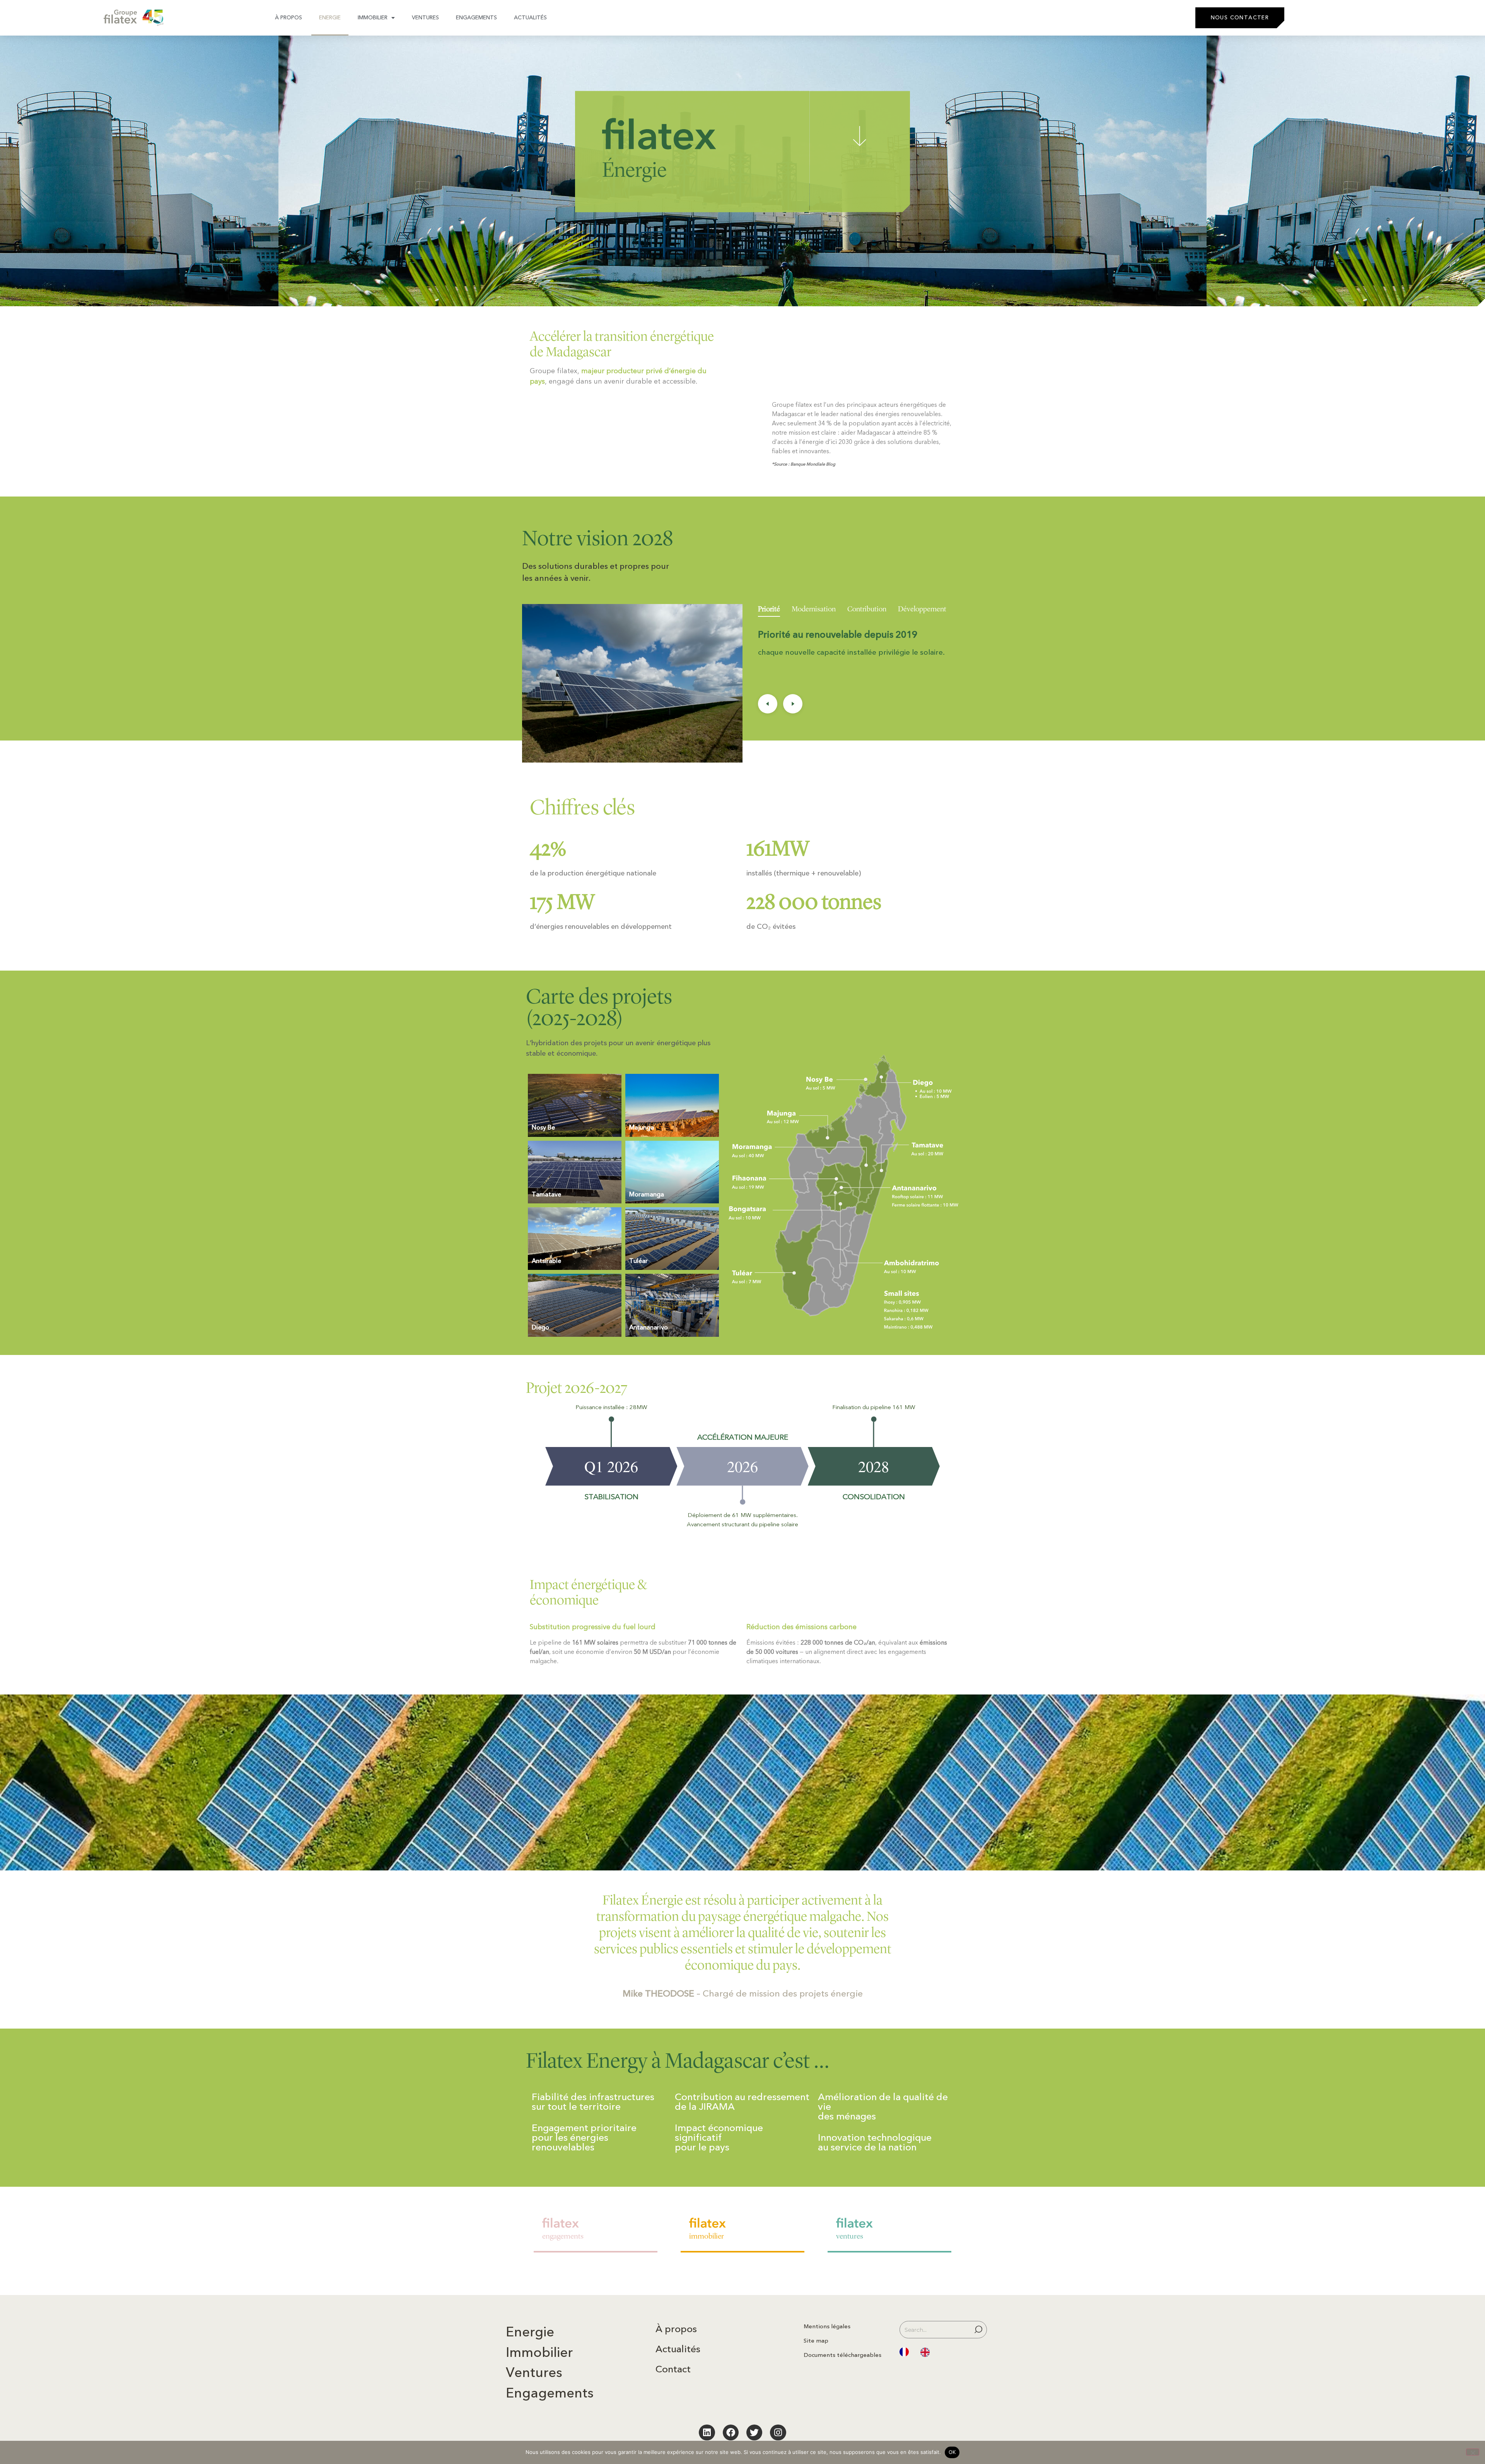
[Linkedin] (707, 2432)
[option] (927, 2353)
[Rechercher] (980, 2330)
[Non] (1473, 2452)
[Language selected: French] (918, 2352)
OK (952, 2452)
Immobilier (373, 18)
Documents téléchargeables (842, 2355)
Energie (330, 18)
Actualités (530, 18)
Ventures (425, 18)
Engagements (476, 18)
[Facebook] (731, 2432)
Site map (816, 2341)
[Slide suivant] (793, 704)
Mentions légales (827, 2326)
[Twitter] (754, 2432)
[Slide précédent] (768, 704)
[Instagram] (778, 2432)
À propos (288, 18)
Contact (673, 2369)
